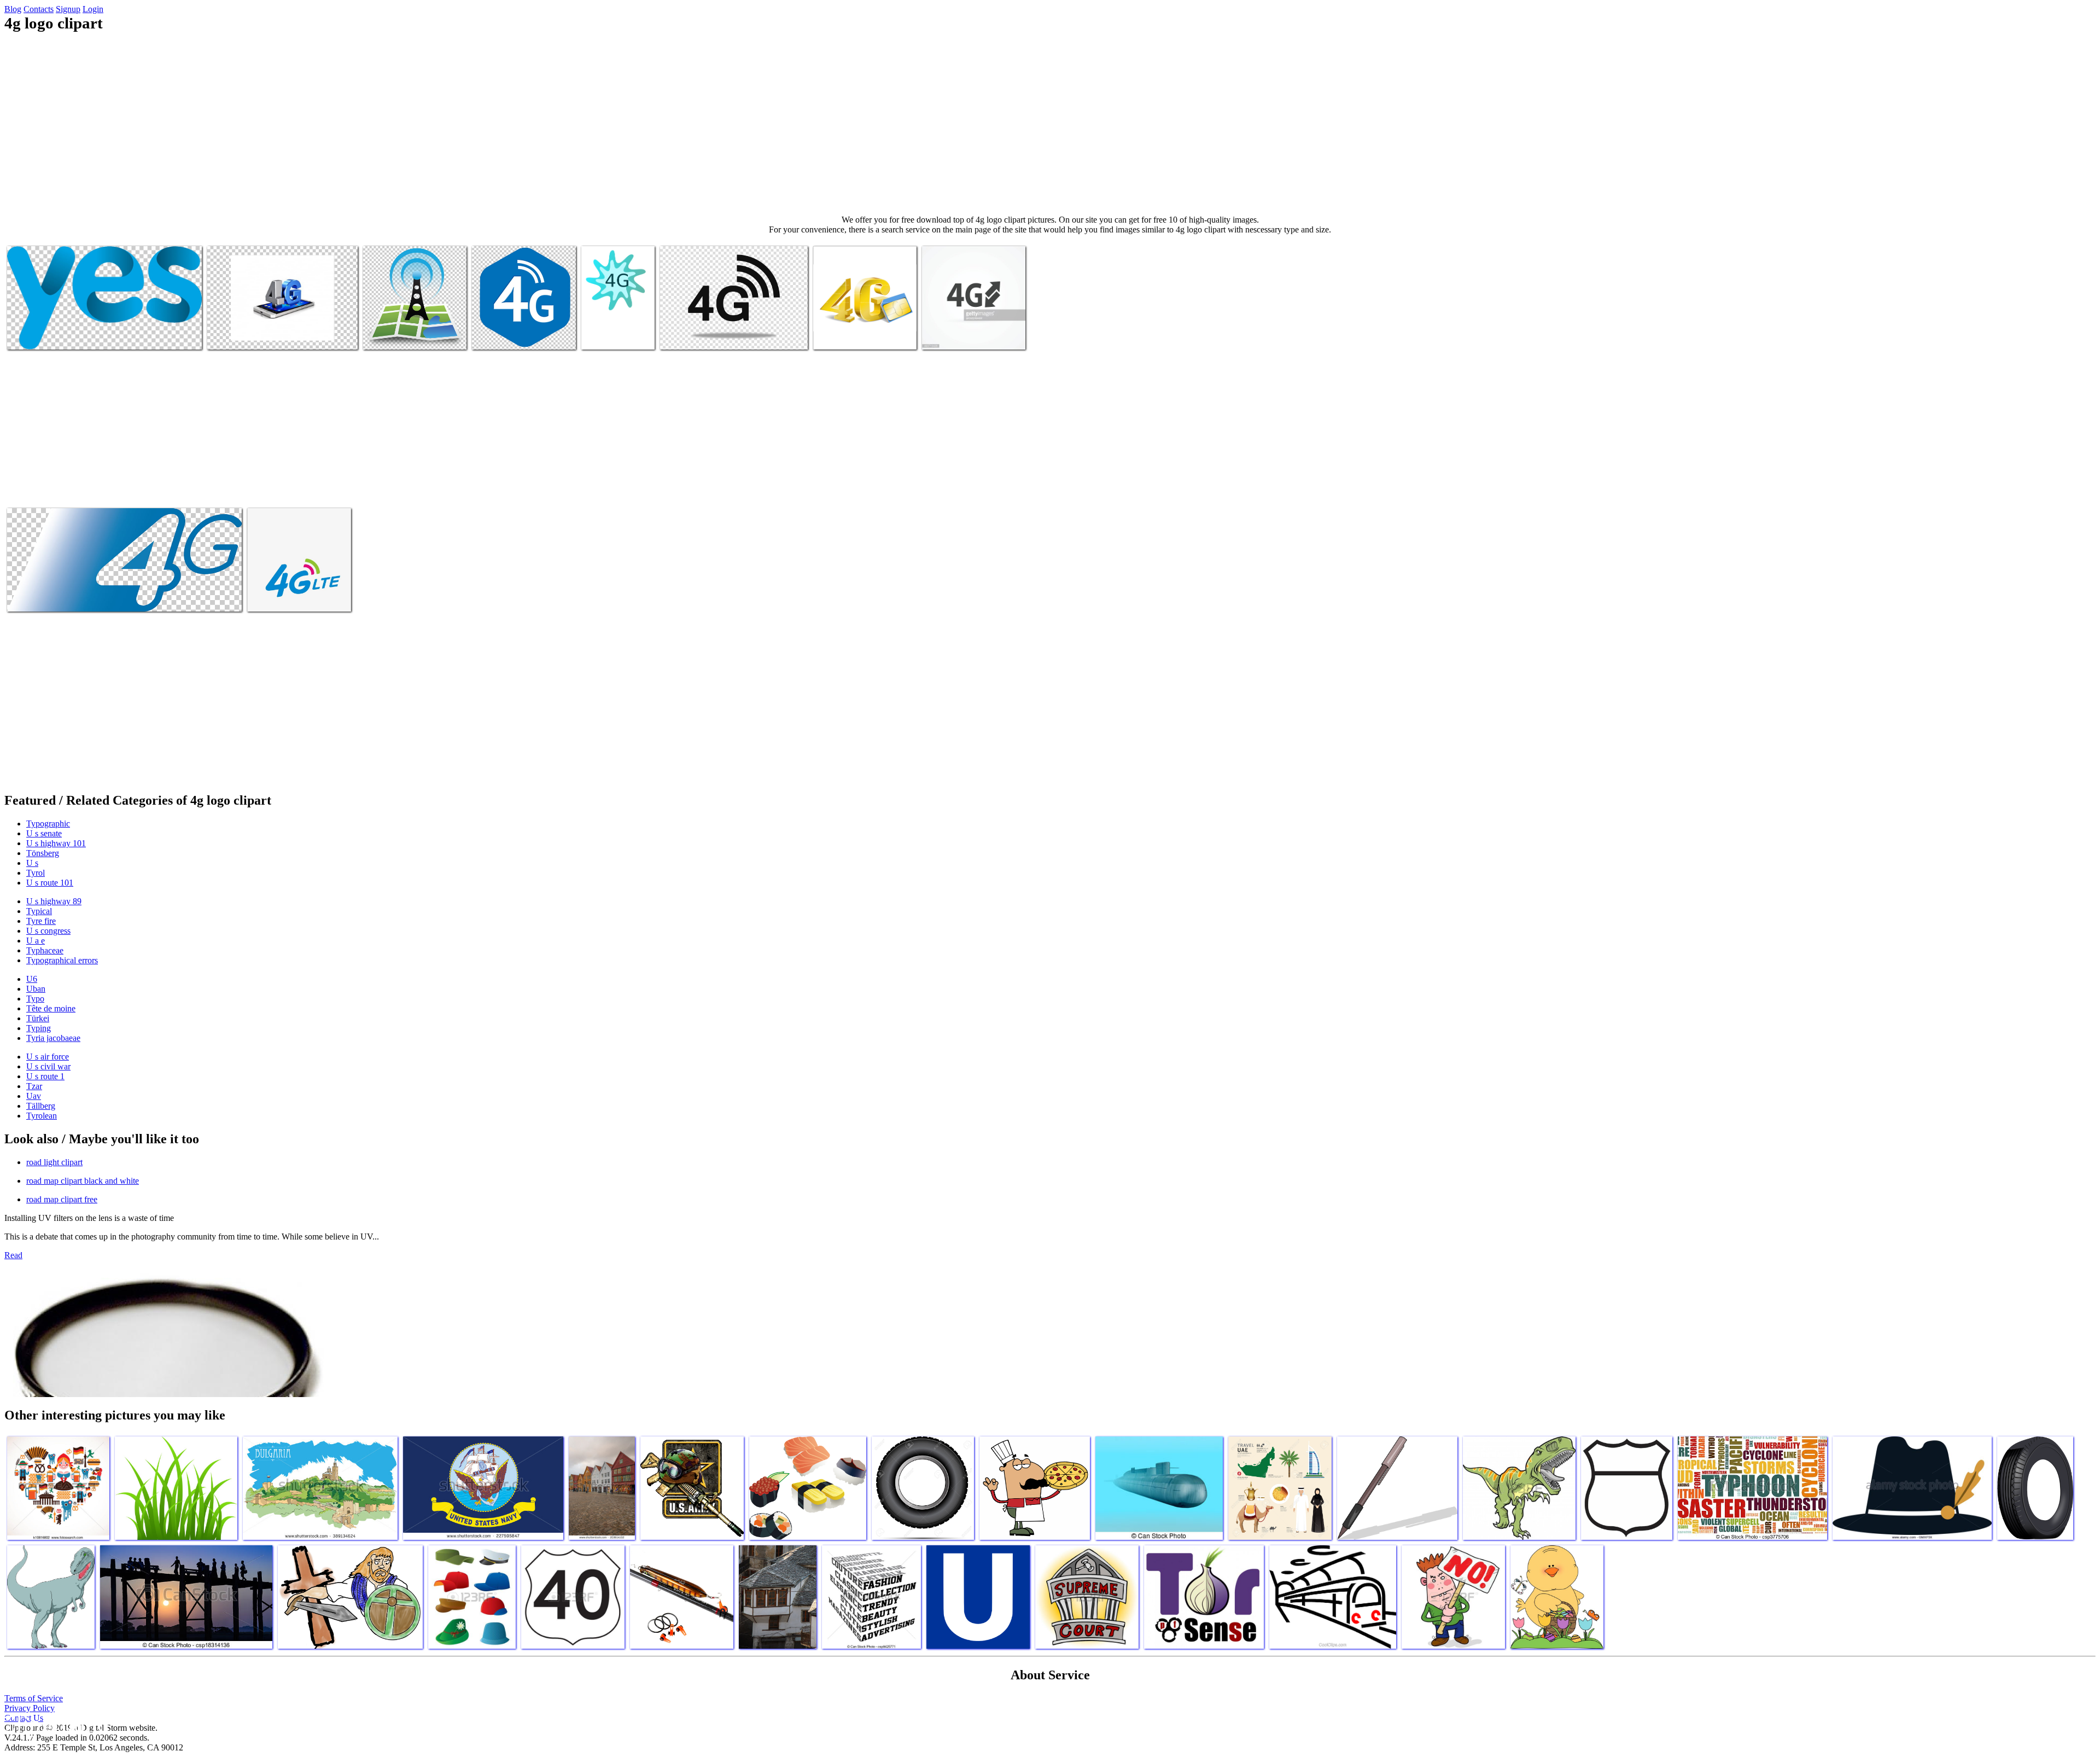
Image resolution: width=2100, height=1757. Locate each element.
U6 (32, 979)
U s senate (44, 833)
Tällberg (41, 1106)
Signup (68, 9)
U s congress (48, 931)
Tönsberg (43, 853)
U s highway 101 (56, 843)
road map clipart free (62, 1199)
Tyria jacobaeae (53, 1038)
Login (93, 9)
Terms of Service (34, 1698)
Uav (34, 1096)
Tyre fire (41, 921)
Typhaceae (45, 950)
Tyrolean (42, 1116)
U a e (36, 941)
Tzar (34, 1086)
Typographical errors (62, 960)
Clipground (55, 1724)
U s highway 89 (54, 901)
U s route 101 (50, 883)
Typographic (48, 824)
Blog (13, 9)
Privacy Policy (30, 1708)
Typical (39, 911)
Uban (36, 989)
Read (13, 1255)
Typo (35, 999)
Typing (39, 1028)
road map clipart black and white (83, 1181)
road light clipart (54, 1162)
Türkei (38, 1018)
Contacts (39, 9)
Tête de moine (51, 1008)
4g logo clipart (33, 334)
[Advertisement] (1050, 124)
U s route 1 (45, 1076)
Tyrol (36, 873)
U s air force (48, 1057)
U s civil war (48, 1066)
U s (32, 863)
